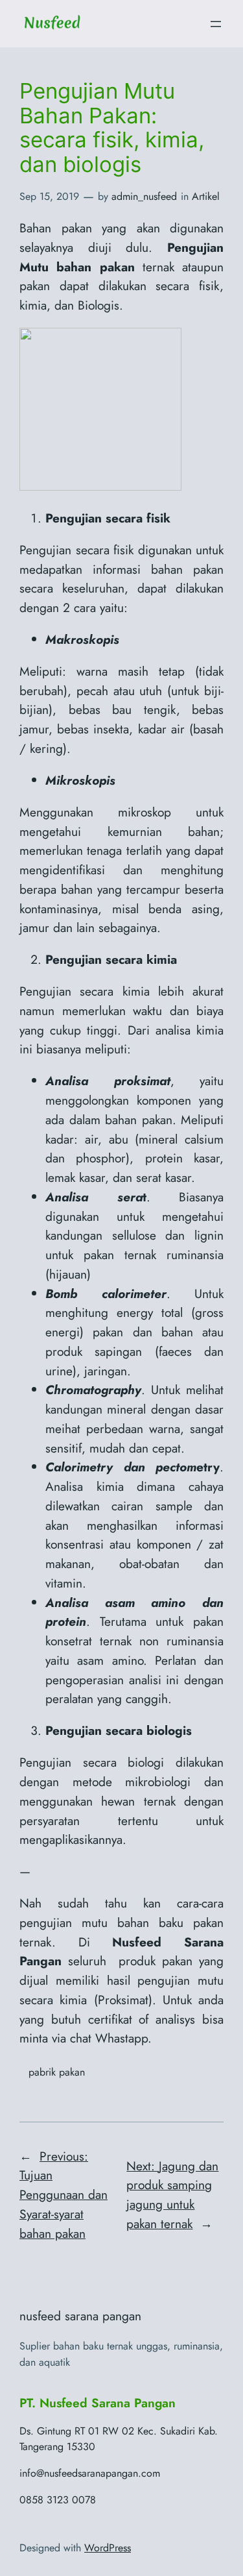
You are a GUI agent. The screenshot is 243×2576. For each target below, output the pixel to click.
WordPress (108, 2548)
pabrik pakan (57, 2072)
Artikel (206, 196)
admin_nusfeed (144, 196)
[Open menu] (216, 24)
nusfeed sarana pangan (80, 2316)
